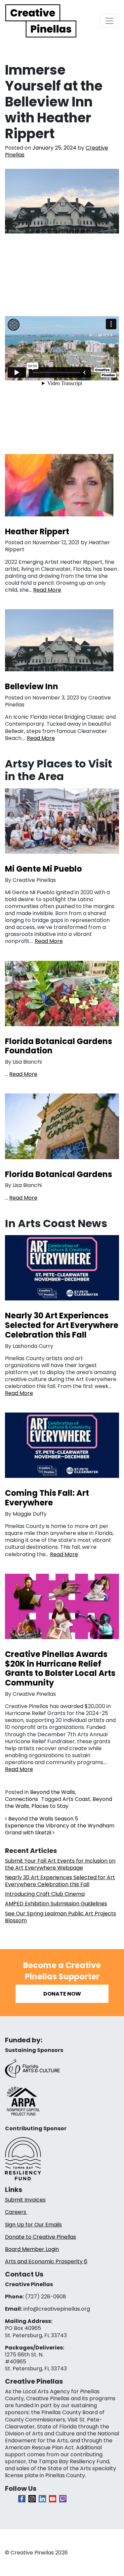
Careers (16, 2212)
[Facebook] (22, 2499)
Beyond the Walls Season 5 (42, 1819)
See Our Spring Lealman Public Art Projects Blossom (61, 1917)
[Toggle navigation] (109, 21)
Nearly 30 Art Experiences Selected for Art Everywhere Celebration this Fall (60, 1881)
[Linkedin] (42, 2499)
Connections (21, 1799)
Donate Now (62, 1994)
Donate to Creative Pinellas (41, 2237)
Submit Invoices (25, 2200)
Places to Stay (50, 1806)
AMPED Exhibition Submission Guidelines (56, 1904)
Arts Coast (76, 1799)
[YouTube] (53, 2499)
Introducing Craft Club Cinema (45, 1894)
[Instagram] (32, 2499)
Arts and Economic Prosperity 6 (46, 2261)
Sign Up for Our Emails (33, 2225)
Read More (47, 590)
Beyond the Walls (53, 1792)
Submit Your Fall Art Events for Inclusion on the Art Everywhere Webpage (60, 1864)
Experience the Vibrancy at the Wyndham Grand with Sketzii (60, 1829)
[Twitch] (63, 2499)
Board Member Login (32, 2249)
